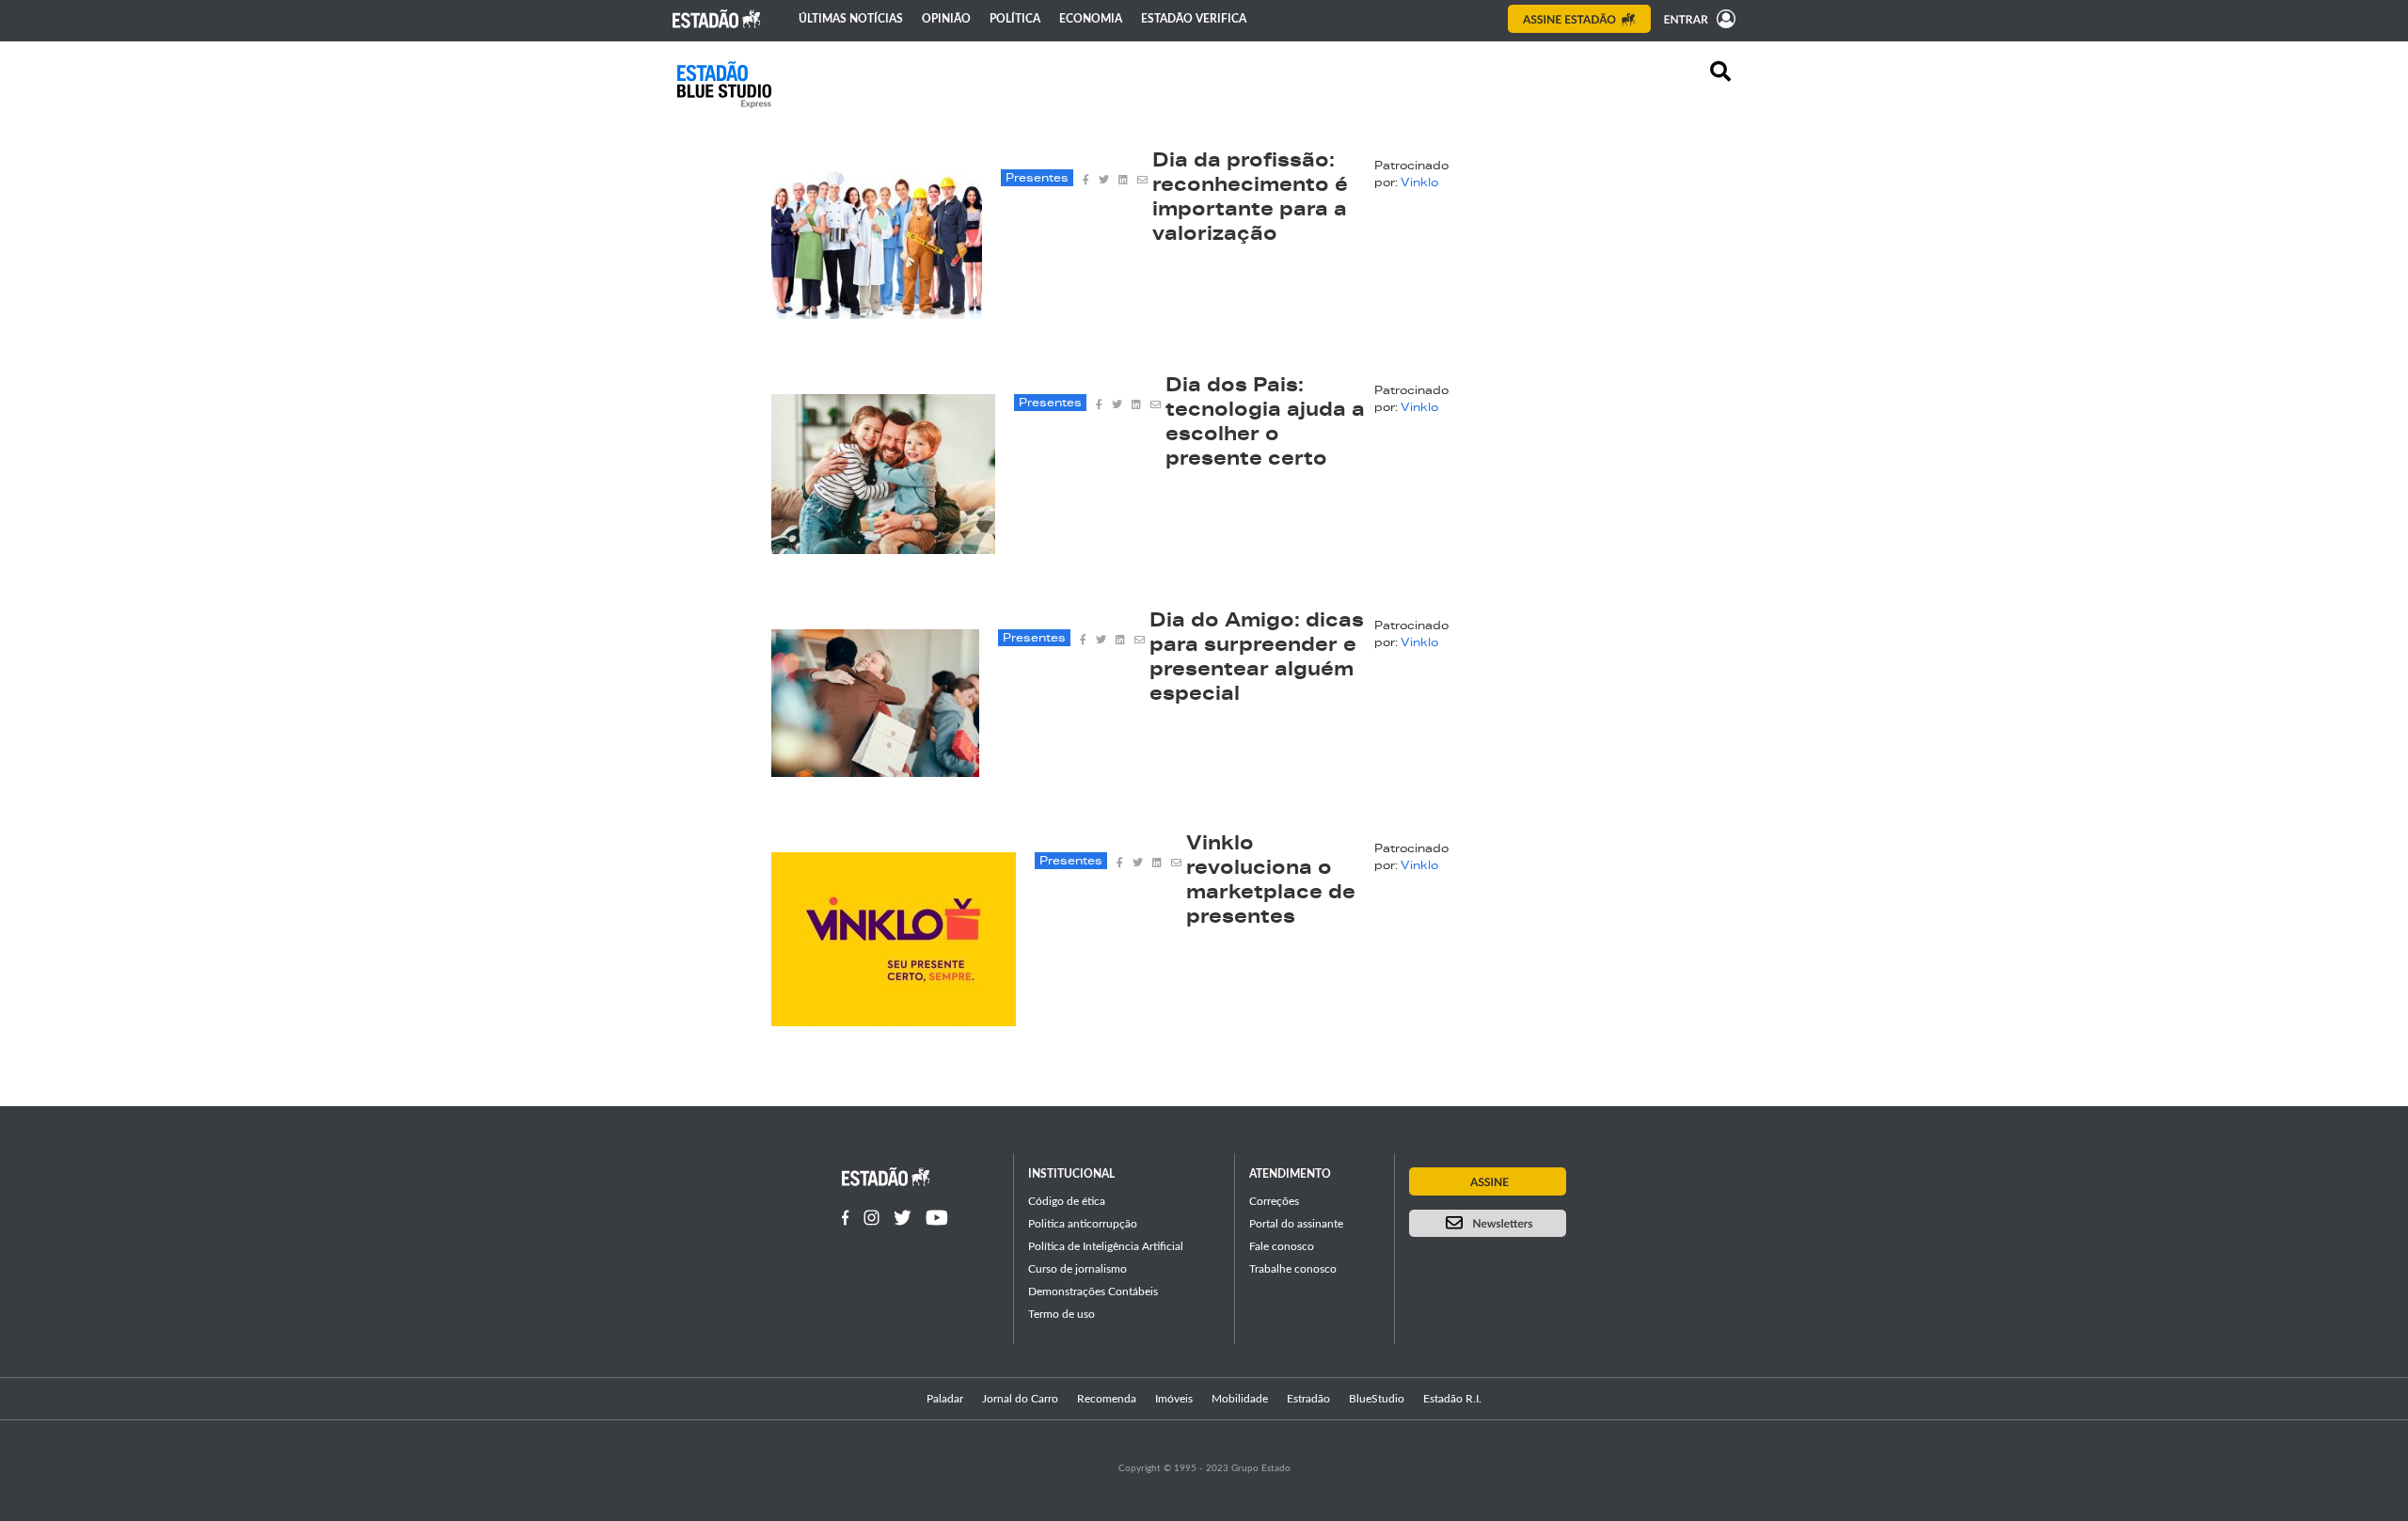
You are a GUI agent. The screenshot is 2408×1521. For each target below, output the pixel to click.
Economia (1091, 19)
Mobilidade (1240, 1399)
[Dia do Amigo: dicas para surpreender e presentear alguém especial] (875, 771)
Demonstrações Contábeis (1093, 1291)
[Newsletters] (1488, 1223)
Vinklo (1419, 183)
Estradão (1308, 1399)
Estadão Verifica (1194, 19)
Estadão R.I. (1452, 1399)
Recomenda (1107, 1399)
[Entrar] (1695, 19)
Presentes (1037, 179)
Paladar (945, 1399)
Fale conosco (1282, 1246)
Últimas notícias (851, 19)
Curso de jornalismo (1077, 1269)
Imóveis (1174, 1399)
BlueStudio (1377, 1399)
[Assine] (1579, 19)
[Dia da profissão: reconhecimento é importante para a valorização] (877, 313)
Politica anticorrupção (1083, 1224)
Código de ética (1067, 1201)
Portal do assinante (1296, 1224)
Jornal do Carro (1020, 1399)
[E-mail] (1142, 178)
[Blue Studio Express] (724, 85)
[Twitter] (903, 1218)
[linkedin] (1123, 178)
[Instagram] (871, 1218)
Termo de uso (1061, 1314)
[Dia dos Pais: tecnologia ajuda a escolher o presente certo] (883, 548)
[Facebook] (846, 1218)
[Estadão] (717, 19)
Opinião (946, 19)
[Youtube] (937, 1218)
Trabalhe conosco (1293, 1269)
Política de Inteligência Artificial (1106, 1246)
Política (1015, 19)
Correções (1274, 1201)
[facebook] (1086, 178)
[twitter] (1104, 178)
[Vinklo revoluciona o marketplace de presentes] (894, 1021)
